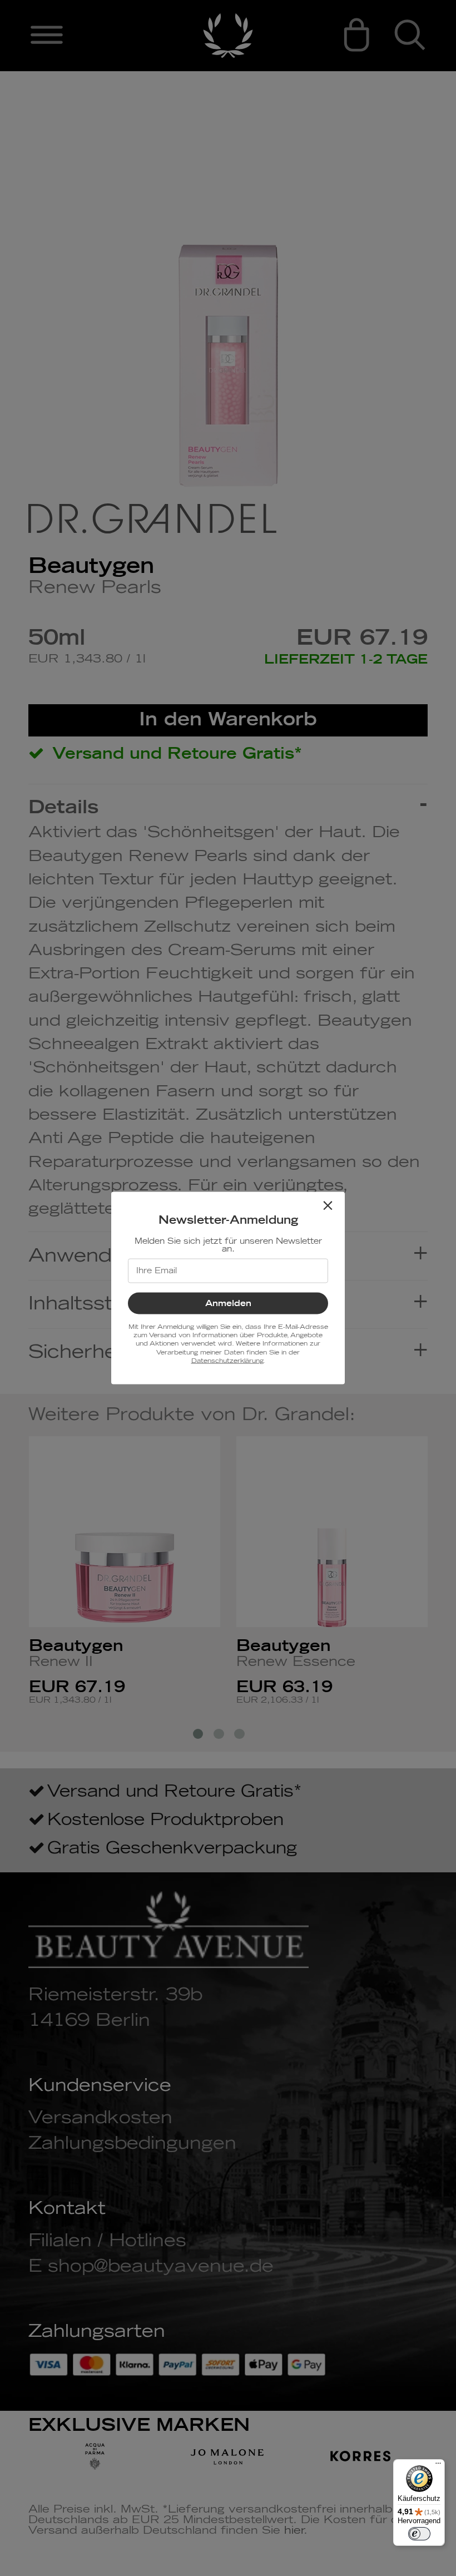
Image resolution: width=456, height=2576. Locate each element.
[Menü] (438, 2466)
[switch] (419, 2534)
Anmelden (228, 1303)
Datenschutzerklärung (227, 1361)
